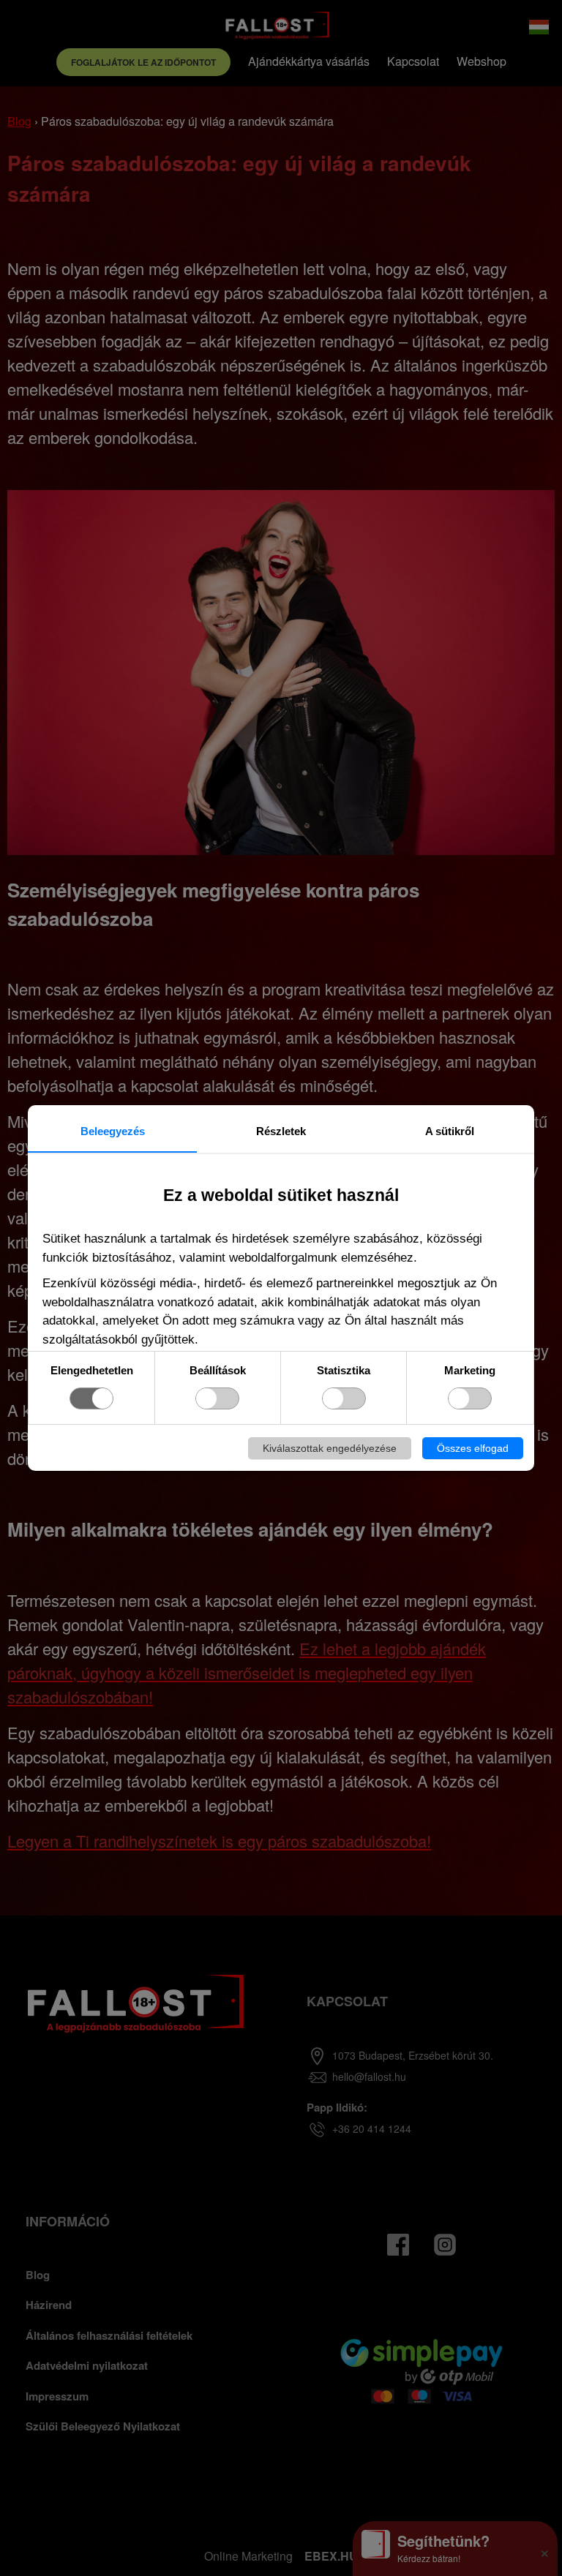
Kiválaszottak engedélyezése (330, 1448)
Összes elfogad (473, 1448)
